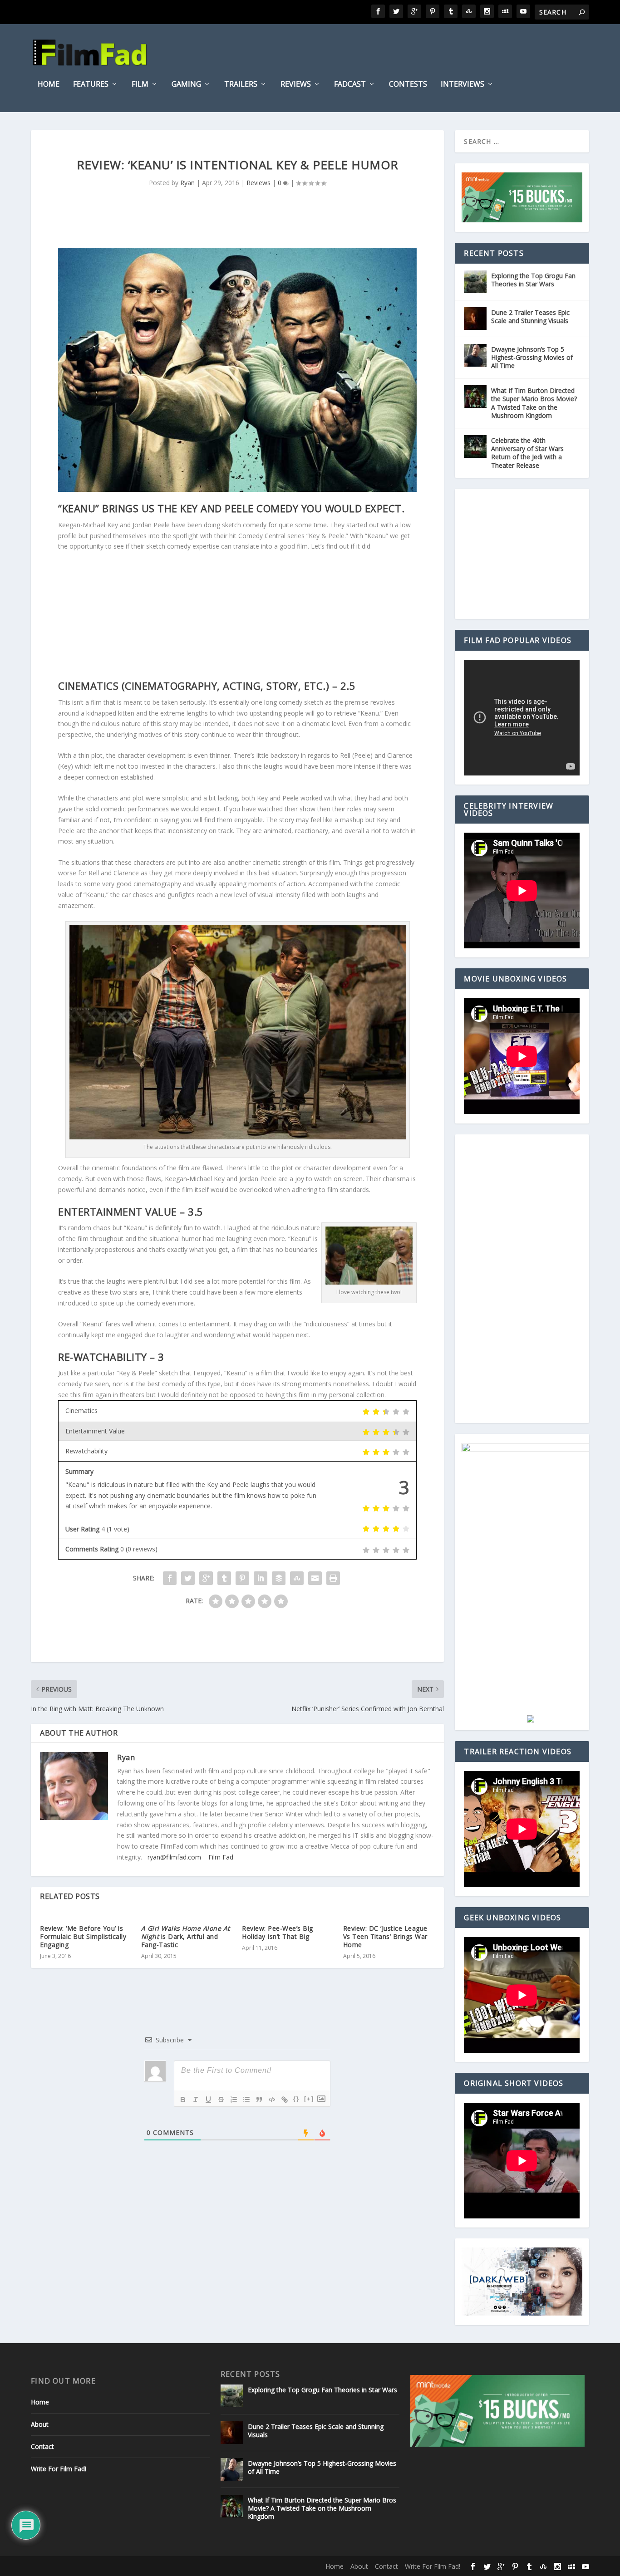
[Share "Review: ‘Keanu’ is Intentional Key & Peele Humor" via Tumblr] (224, 1578)
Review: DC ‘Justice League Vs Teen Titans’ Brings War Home (385, 1936)
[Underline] (208, 2100)
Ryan (187, 183)
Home (49, 85)
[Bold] (183, 2100)
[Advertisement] (237, 616)
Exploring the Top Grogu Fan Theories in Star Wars (533, 280)
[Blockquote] (259, 2100)
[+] (309, 2099)
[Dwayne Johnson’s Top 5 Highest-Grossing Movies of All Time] (475, 355)
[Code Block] (272, 2100)
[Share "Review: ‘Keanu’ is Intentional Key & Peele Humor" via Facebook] (170, 1578)
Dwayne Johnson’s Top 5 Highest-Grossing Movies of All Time (532, 357)
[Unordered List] (246, 2100)
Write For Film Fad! (59, 2469)
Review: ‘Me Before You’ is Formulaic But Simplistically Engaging (83, 1936)
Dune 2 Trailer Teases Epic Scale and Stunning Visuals (530, 316)
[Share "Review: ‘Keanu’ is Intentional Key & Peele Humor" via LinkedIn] (261, 1578)
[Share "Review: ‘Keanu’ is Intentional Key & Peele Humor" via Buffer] (279, 1578)
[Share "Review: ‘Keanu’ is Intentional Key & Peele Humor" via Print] (333, 1578)
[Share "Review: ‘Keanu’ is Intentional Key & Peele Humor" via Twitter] (188, 1578)
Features (91, 85)
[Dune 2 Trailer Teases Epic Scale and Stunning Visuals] (475, 319)
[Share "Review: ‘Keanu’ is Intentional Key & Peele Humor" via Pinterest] (242, 1578)
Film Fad (221, 1857)
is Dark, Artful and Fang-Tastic (186, 1936)
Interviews (463, 85)
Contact (42, 2446)
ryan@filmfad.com (174, 1857)
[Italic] (196, 2100)
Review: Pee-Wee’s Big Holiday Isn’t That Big (278, 1932)
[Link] (285, 2100)
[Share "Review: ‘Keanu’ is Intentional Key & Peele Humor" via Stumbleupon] (297, 1578)
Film (140, 85)
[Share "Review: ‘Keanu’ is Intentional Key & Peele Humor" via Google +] (206, 1578)
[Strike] (221, 2100)
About (40, 2424)
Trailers (241, 85)
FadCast (350, 85)
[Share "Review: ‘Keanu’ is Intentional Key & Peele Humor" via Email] (315, 1578)
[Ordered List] (234, 2100)
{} (296, 2099)
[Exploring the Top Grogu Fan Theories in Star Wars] (475, 282)
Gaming (186, 85)
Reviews (296, 85)
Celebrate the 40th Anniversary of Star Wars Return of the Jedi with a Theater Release (527, 453)
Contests (408, 85)
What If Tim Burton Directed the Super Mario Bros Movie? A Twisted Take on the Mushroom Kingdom (534, 403)
